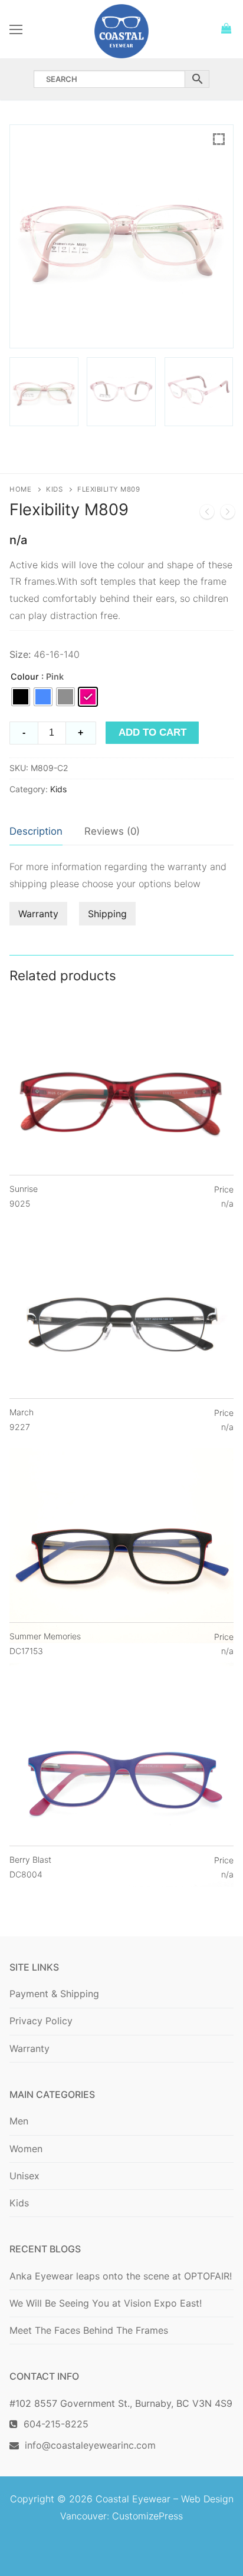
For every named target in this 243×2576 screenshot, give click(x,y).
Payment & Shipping (54, 1994)
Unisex (24, 2176)
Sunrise (24, 1196)
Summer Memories (45, 1643)
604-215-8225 (53, 2424)
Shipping (107, 914)
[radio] (21, 697)
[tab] (36, 832)
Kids (54, 489)
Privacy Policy (41, 2021)
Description (36, 831)
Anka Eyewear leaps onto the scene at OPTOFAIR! (121, 2276)
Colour (25, 676)
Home (20, 489)
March (22, 1419)
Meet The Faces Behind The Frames (89, 2330)
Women (26, 2149)
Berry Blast (30, 1867)
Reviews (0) (112, 831)
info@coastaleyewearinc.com (90, 2445)
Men (19, 2121)
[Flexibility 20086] (228, 514)
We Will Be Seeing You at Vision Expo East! (106, 2303)
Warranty (38, 914)
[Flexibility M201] (207, 514)
